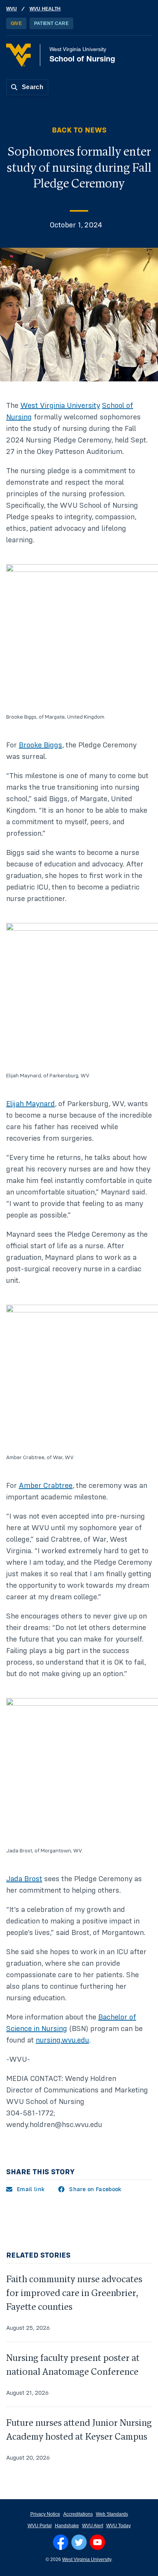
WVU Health (45, 9)
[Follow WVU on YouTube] (97, 2542)
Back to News (79, 130)
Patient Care (51, 23)
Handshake (67, 2526)
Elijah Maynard (30, 1104)
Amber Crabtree (46, 1486)
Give (16, 23)
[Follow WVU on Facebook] (61, 2542)
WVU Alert (93, 2526)
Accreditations (78, 2514)
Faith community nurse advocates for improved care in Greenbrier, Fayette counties (74, 2293)
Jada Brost (24, 1879)
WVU (12, 9)
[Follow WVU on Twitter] (79, 2542)
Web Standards (112, 2514)
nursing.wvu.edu (62, 2040)
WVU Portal (40, 2526)
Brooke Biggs (40, 745)
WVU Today (118, 2526)
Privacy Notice (45, 2514)
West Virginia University (60, 406)
